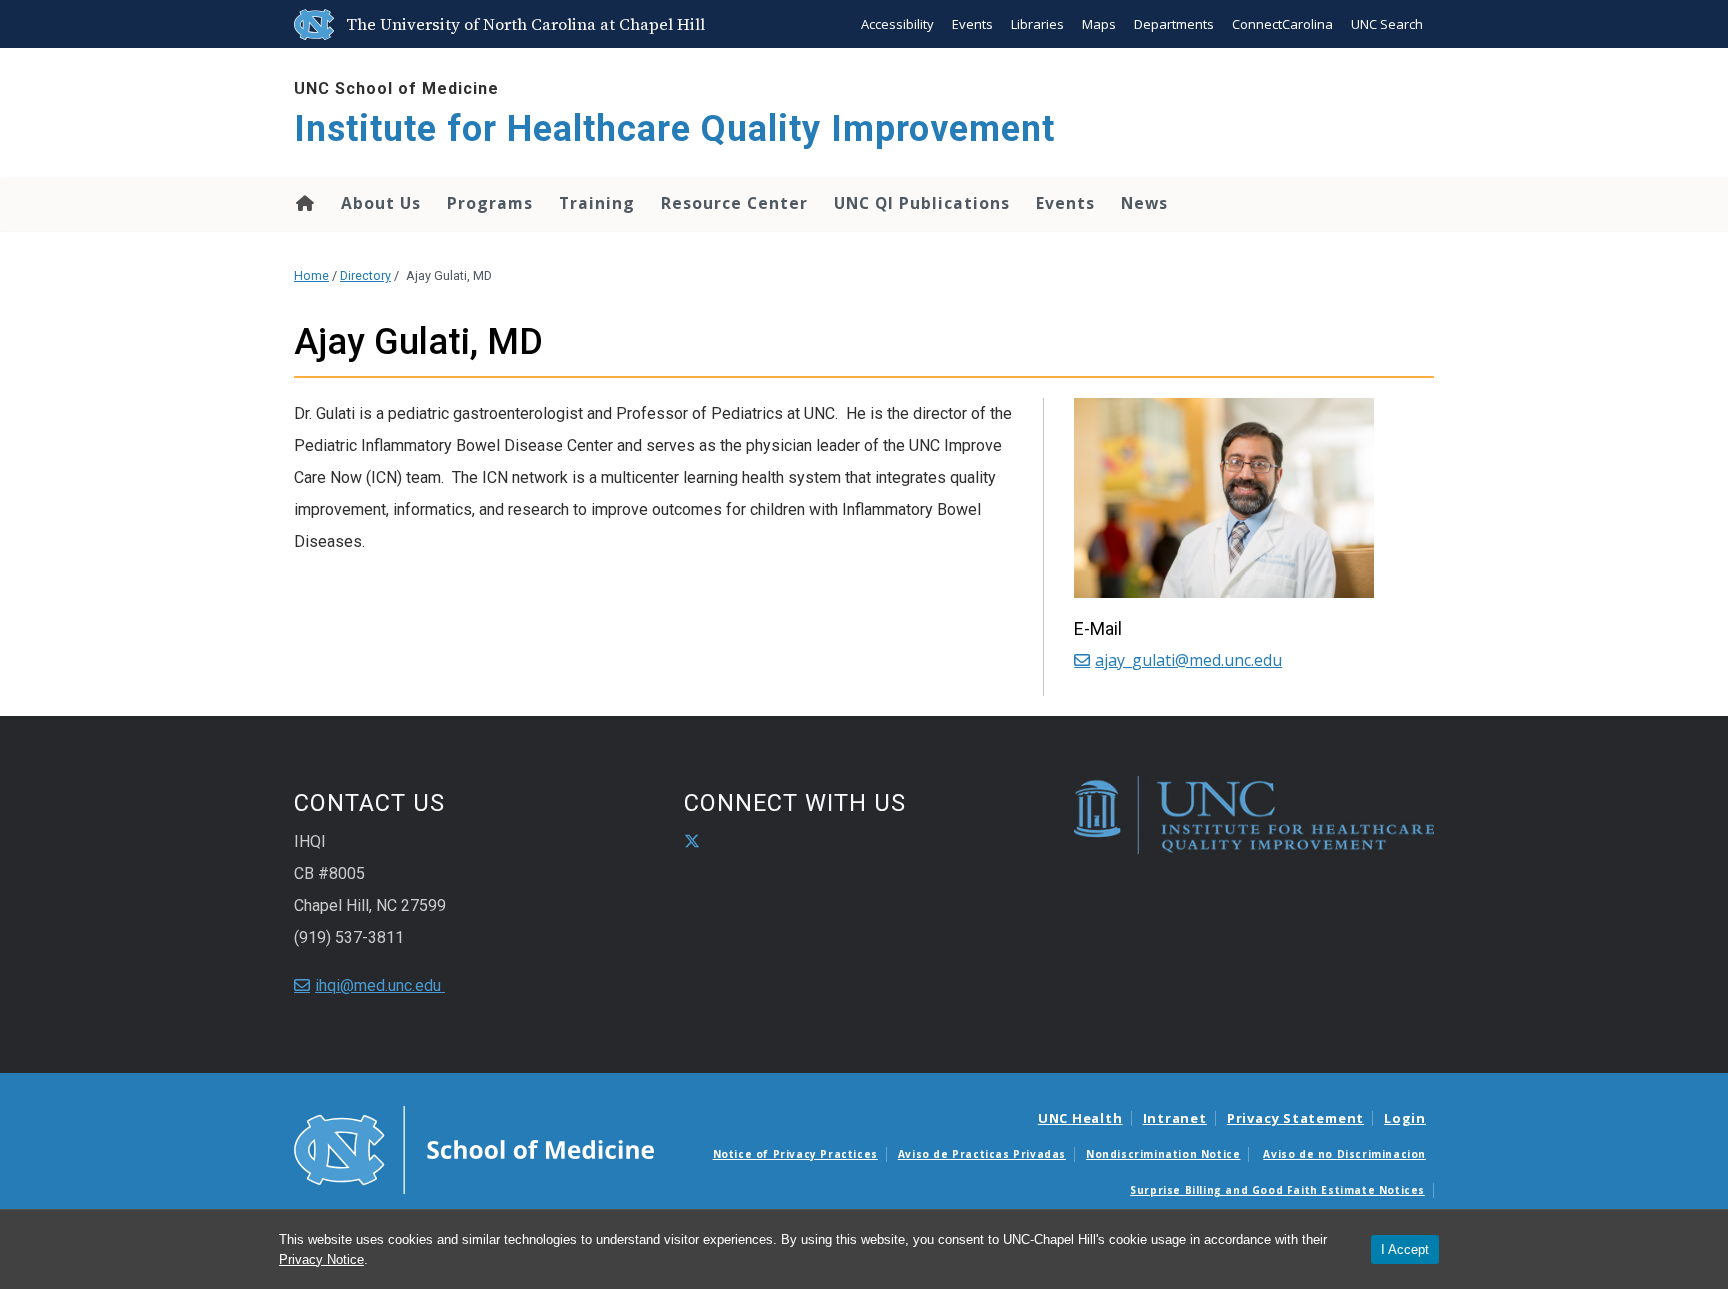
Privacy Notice (321, 1259)
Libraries (1037, 24)
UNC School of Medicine (396, 88)
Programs (490, 203)
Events (972, 24)
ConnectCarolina (1282, 24)
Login (1405, 1118)
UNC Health (1080, 1118)
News (1144, 203)
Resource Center (734, 203)
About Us (381, 203)
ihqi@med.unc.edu (380, 985)
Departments (1174, 24)
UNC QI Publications (922, 203)
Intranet (1175, 1118)
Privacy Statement (1295, 1118)
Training (597, 203)
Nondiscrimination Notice (1163, 1154)
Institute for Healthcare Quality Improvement (674, 129)
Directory (365, 275)
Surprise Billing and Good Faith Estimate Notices (1277, 1190)
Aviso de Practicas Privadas (982, 1154)
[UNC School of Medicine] (474, 1149)
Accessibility (897, 24)
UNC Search (1387, 24)
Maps (1099, 24)
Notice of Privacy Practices (795, 1154)
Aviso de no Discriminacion (1344, 1154)
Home (303, 203)
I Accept (1405, 1249)
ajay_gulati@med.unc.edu (1188, 660)
